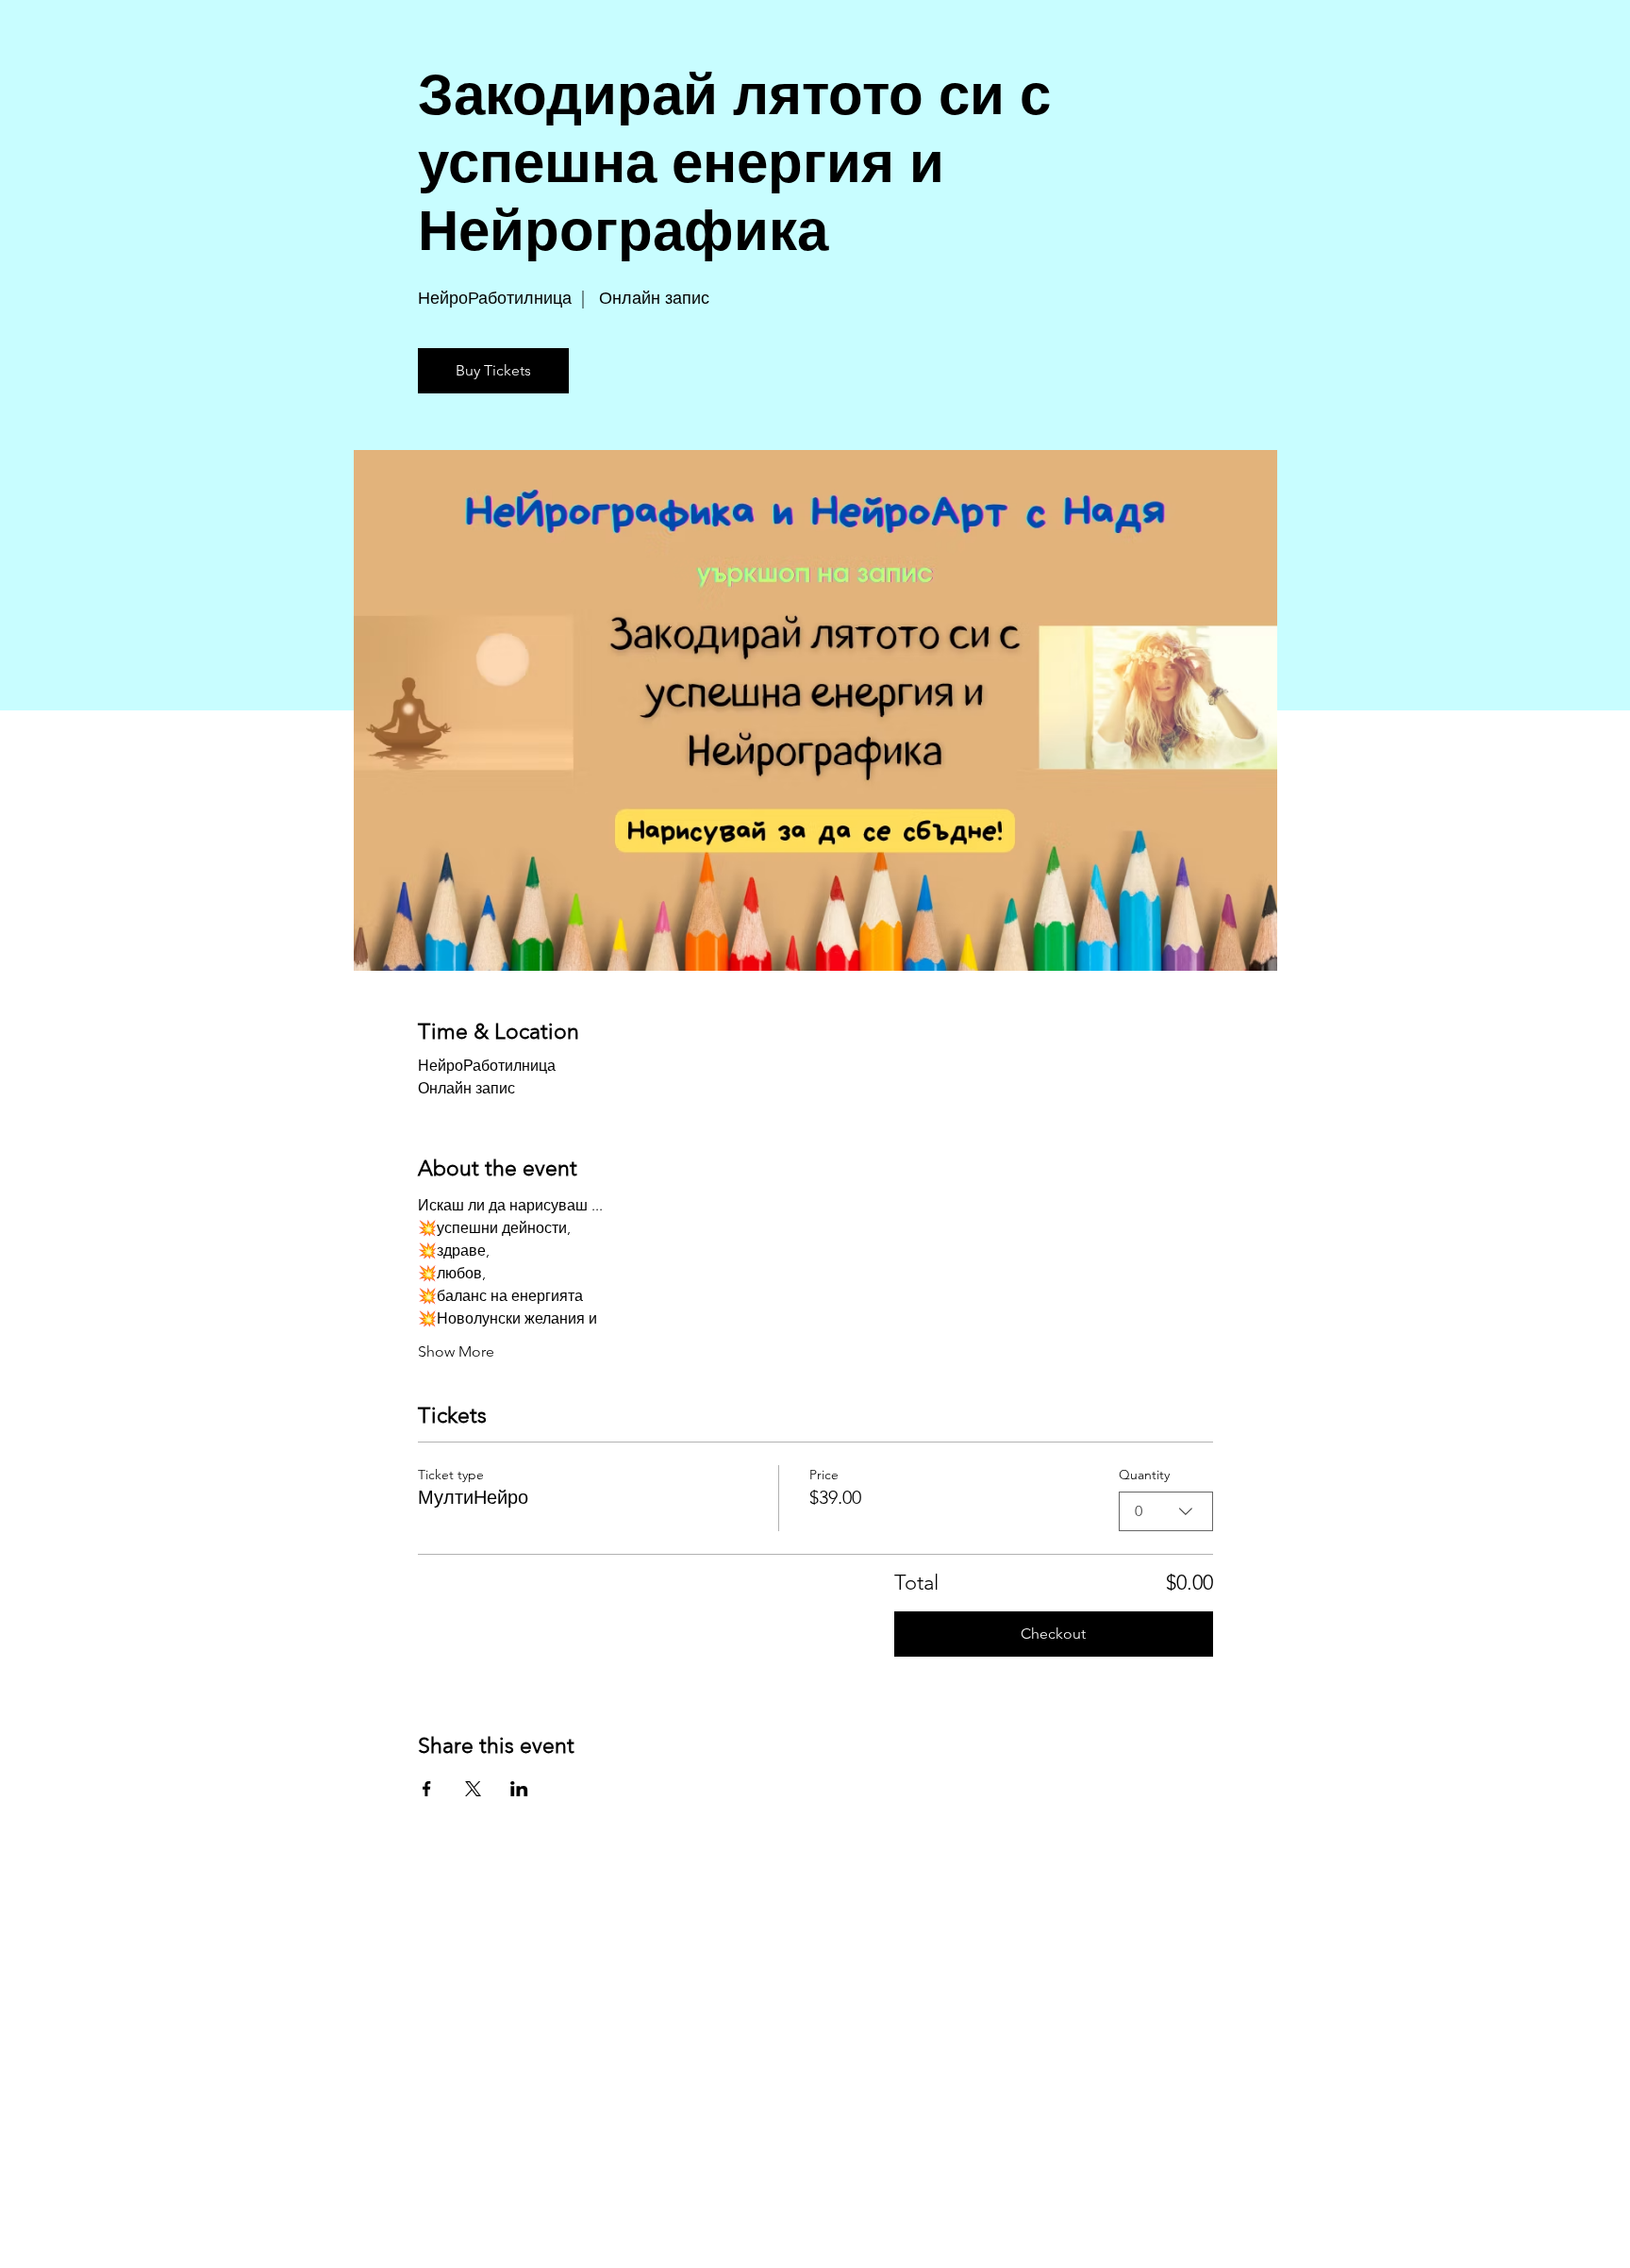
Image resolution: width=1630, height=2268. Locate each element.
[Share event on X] (473, 1789)
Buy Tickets (493, 370)
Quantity (1144, 1475)
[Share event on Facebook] (427, 1789)
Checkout (1053, 1634)
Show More (456, 1351)
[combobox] (1166, 1511)
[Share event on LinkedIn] (519, 1789)
